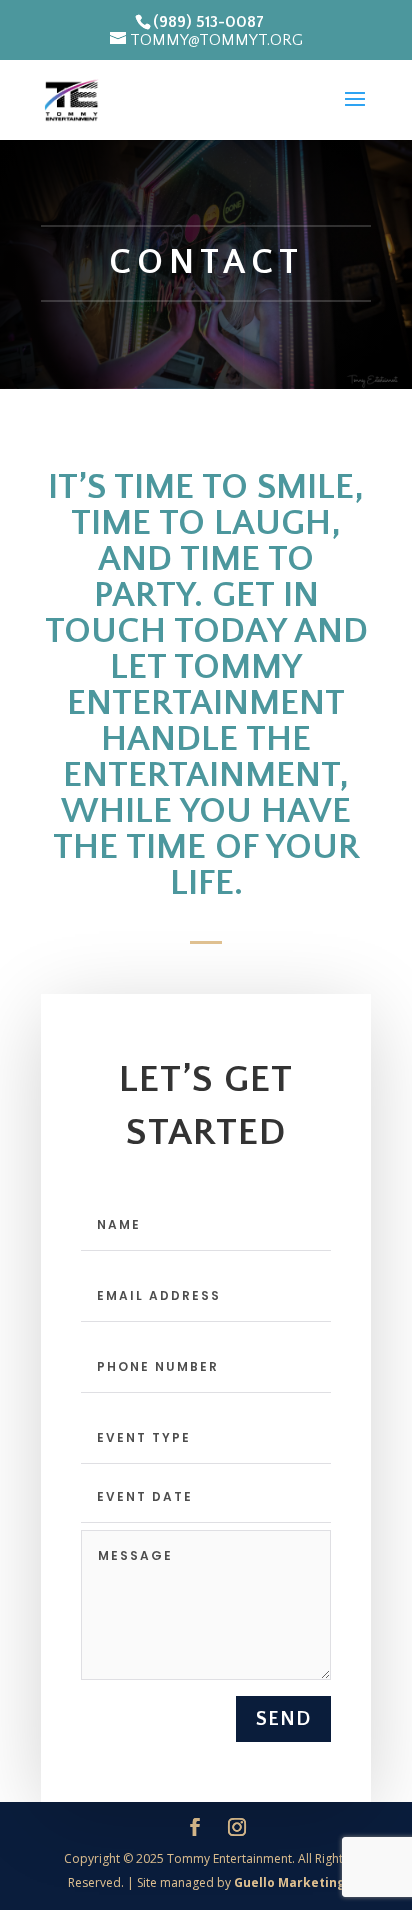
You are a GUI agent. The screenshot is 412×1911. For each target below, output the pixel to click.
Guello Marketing (289, 1882)
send (283, 1719)
